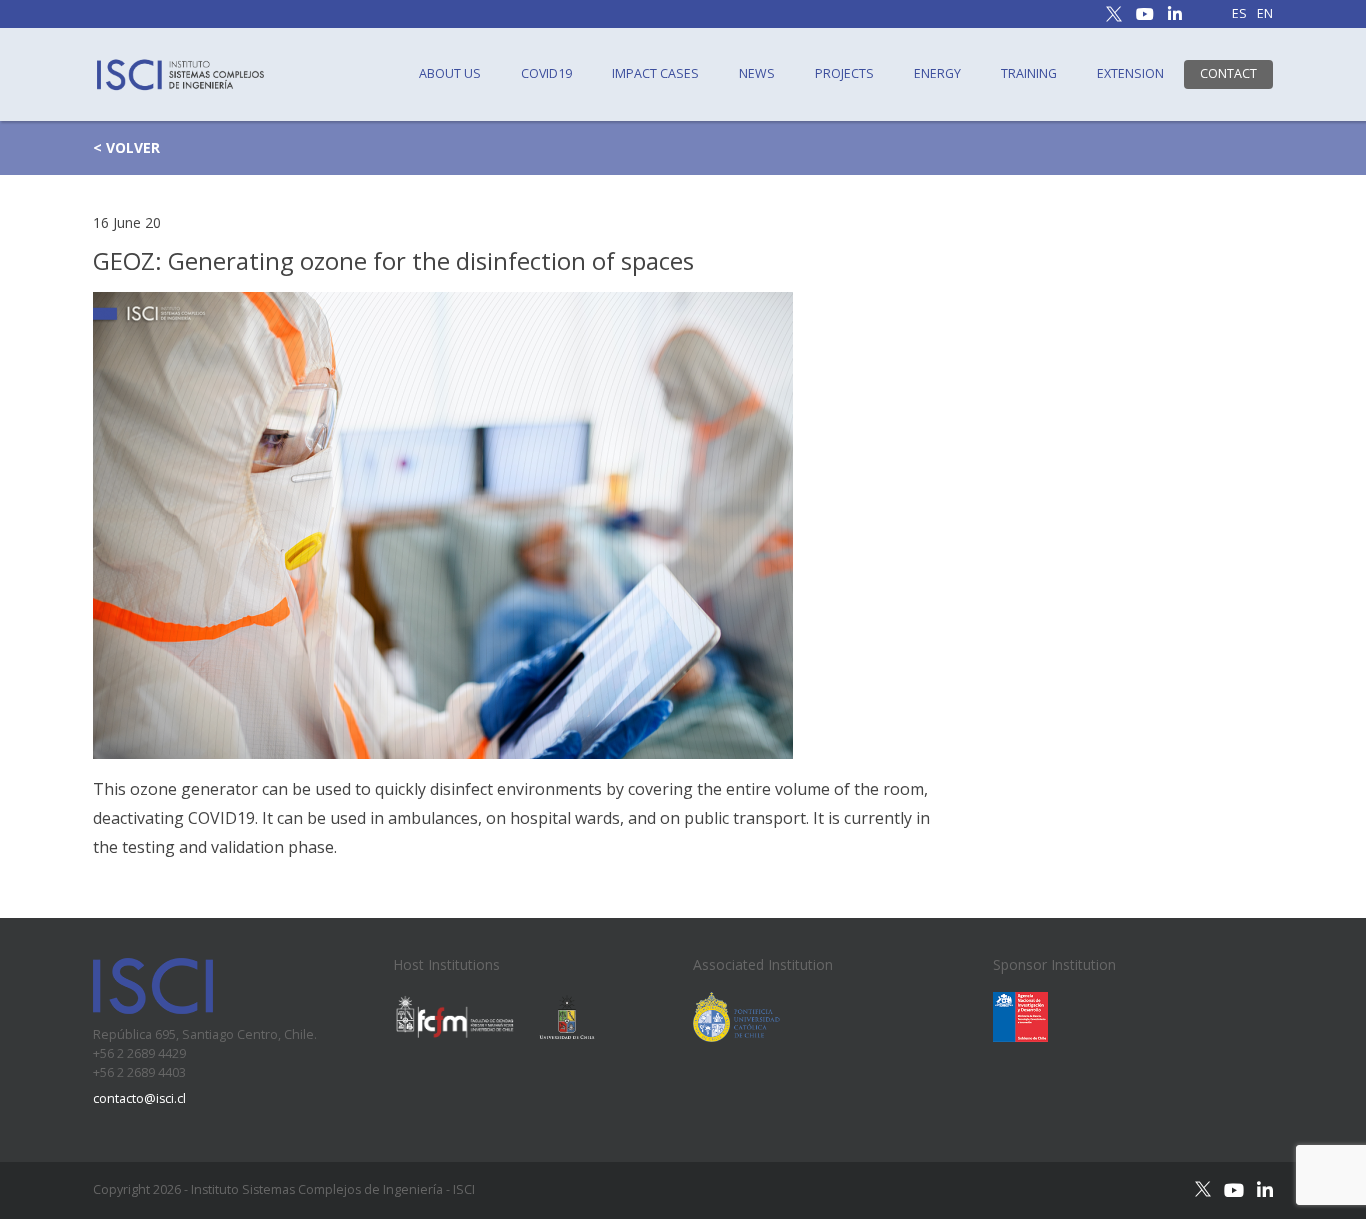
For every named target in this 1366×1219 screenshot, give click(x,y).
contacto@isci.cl (139, 1098)
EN (1265, 14)
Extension (1130, 73)
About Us (450, 73)
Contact (1228, 73)
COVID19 (546, 73)
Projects (844, 73)
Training (1029, 73)
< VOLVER (126, 147)
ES (1239, 14)
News (757, 73)
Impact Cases (655, 73)
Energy (937, 73)
